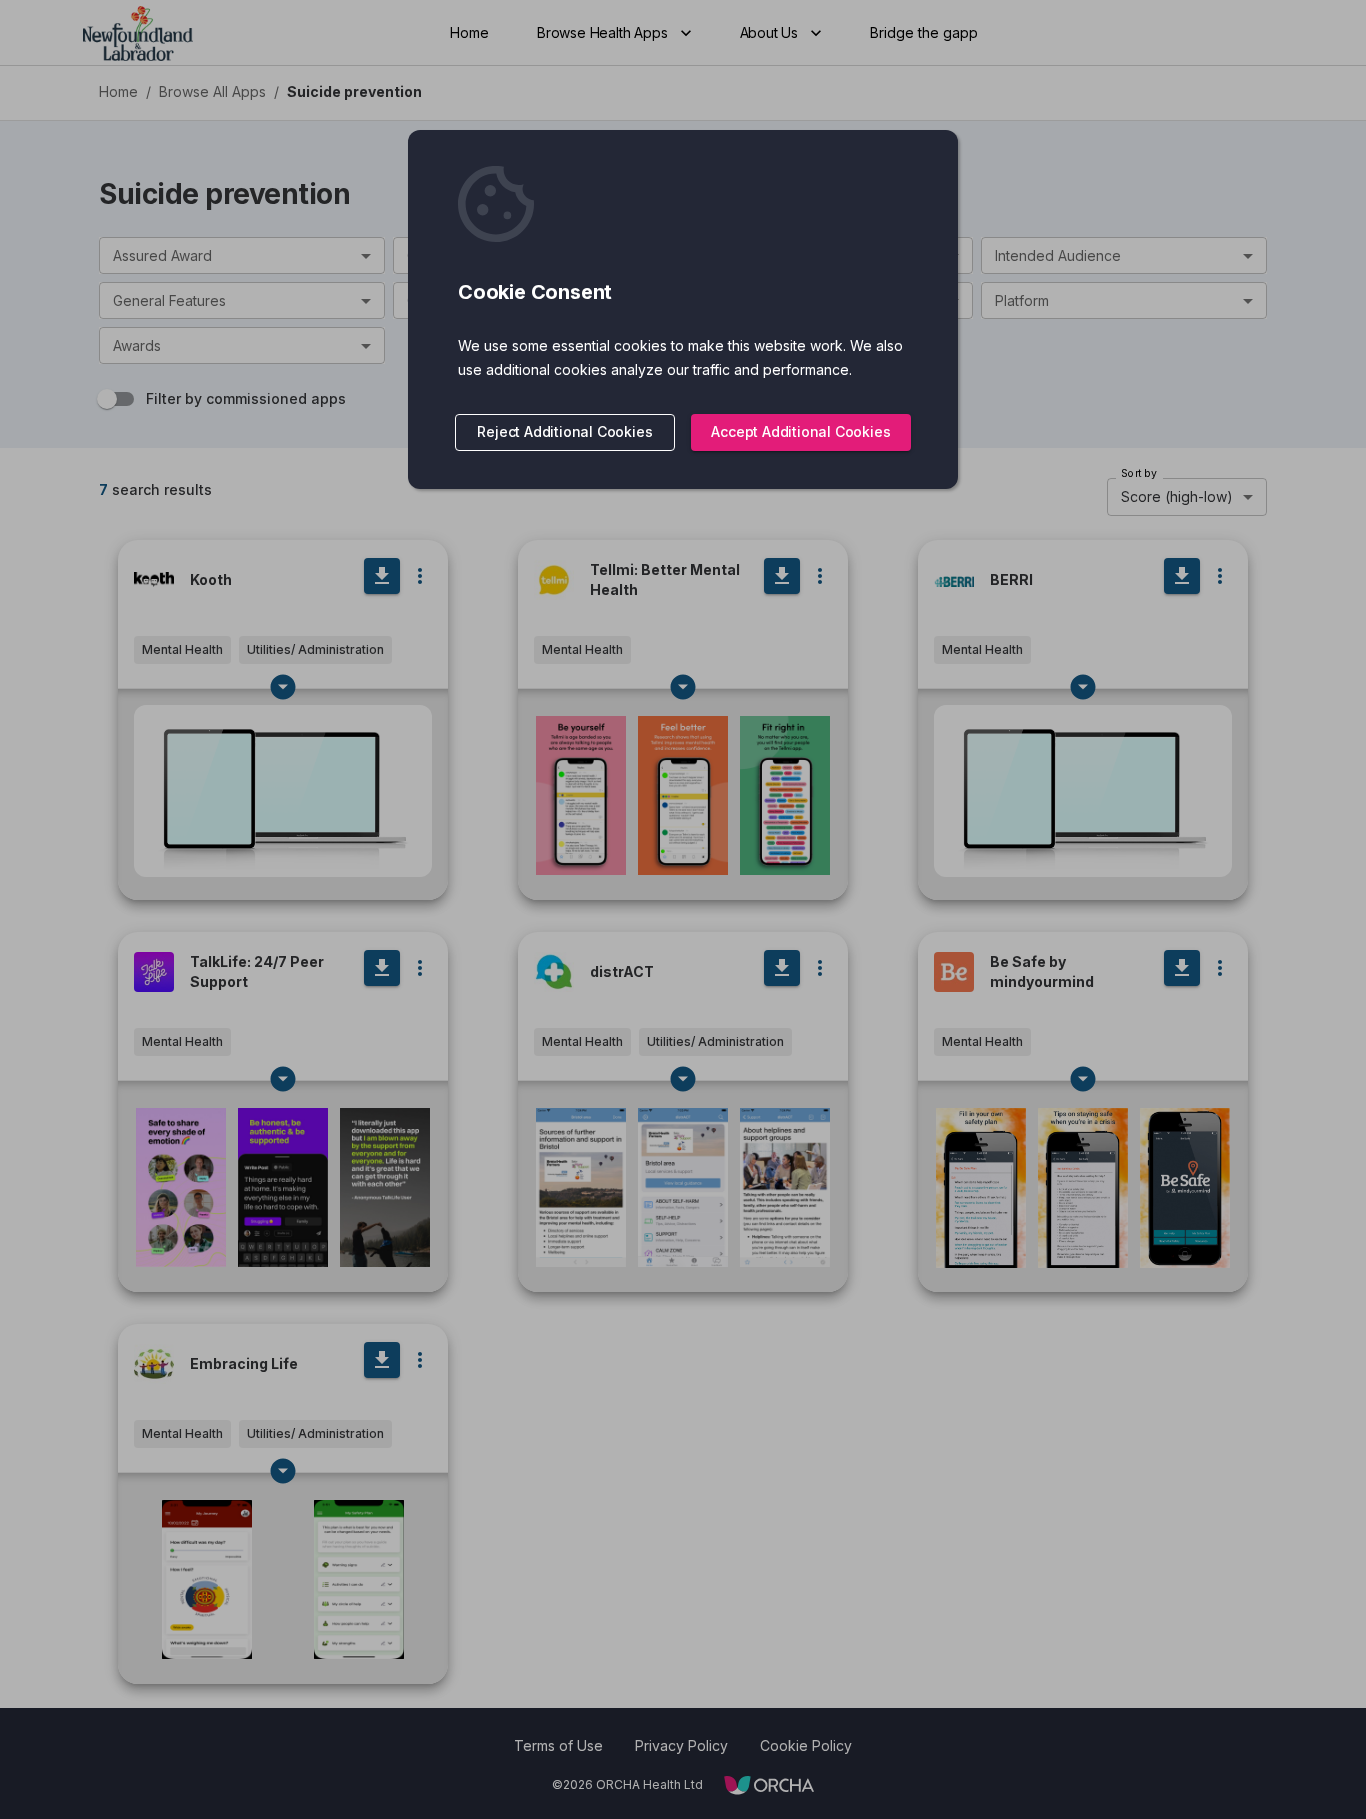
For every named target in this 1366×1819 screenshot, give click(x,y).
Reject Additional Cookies (564, 431)
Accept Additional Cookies (800, 431)
